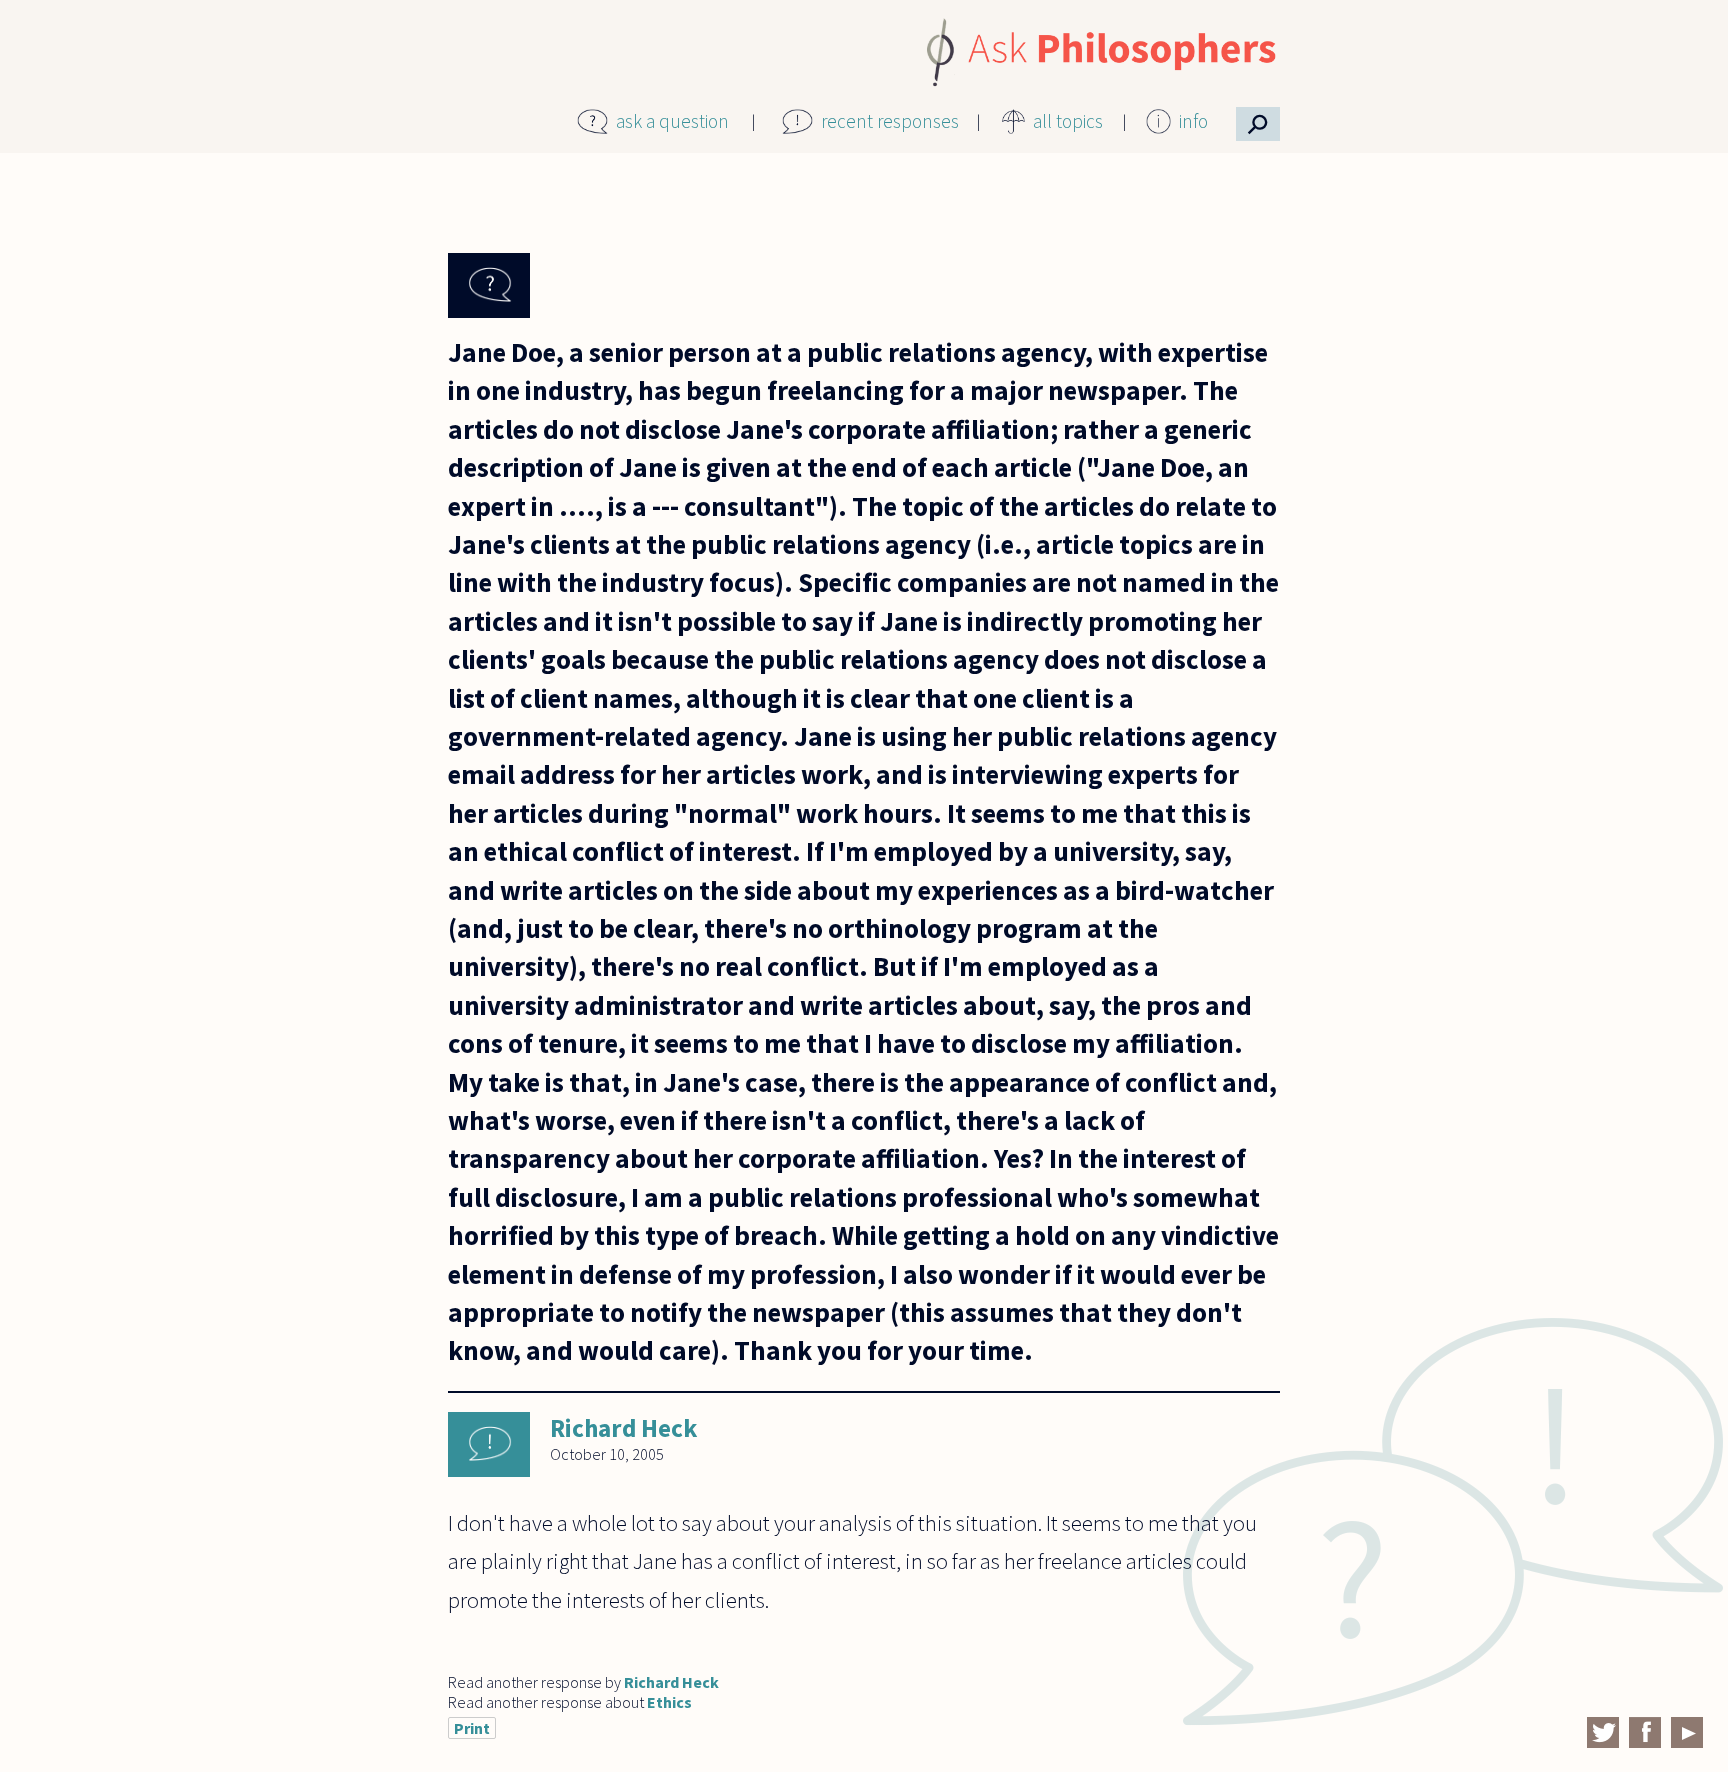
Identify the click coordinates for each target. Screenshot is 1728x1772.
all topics (1068, 121)
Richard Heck (623, 1428)
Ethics (669, 1702)
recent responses (890, 121)
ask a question (672, 121)
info (1193, 121)
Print (472, 1728)
